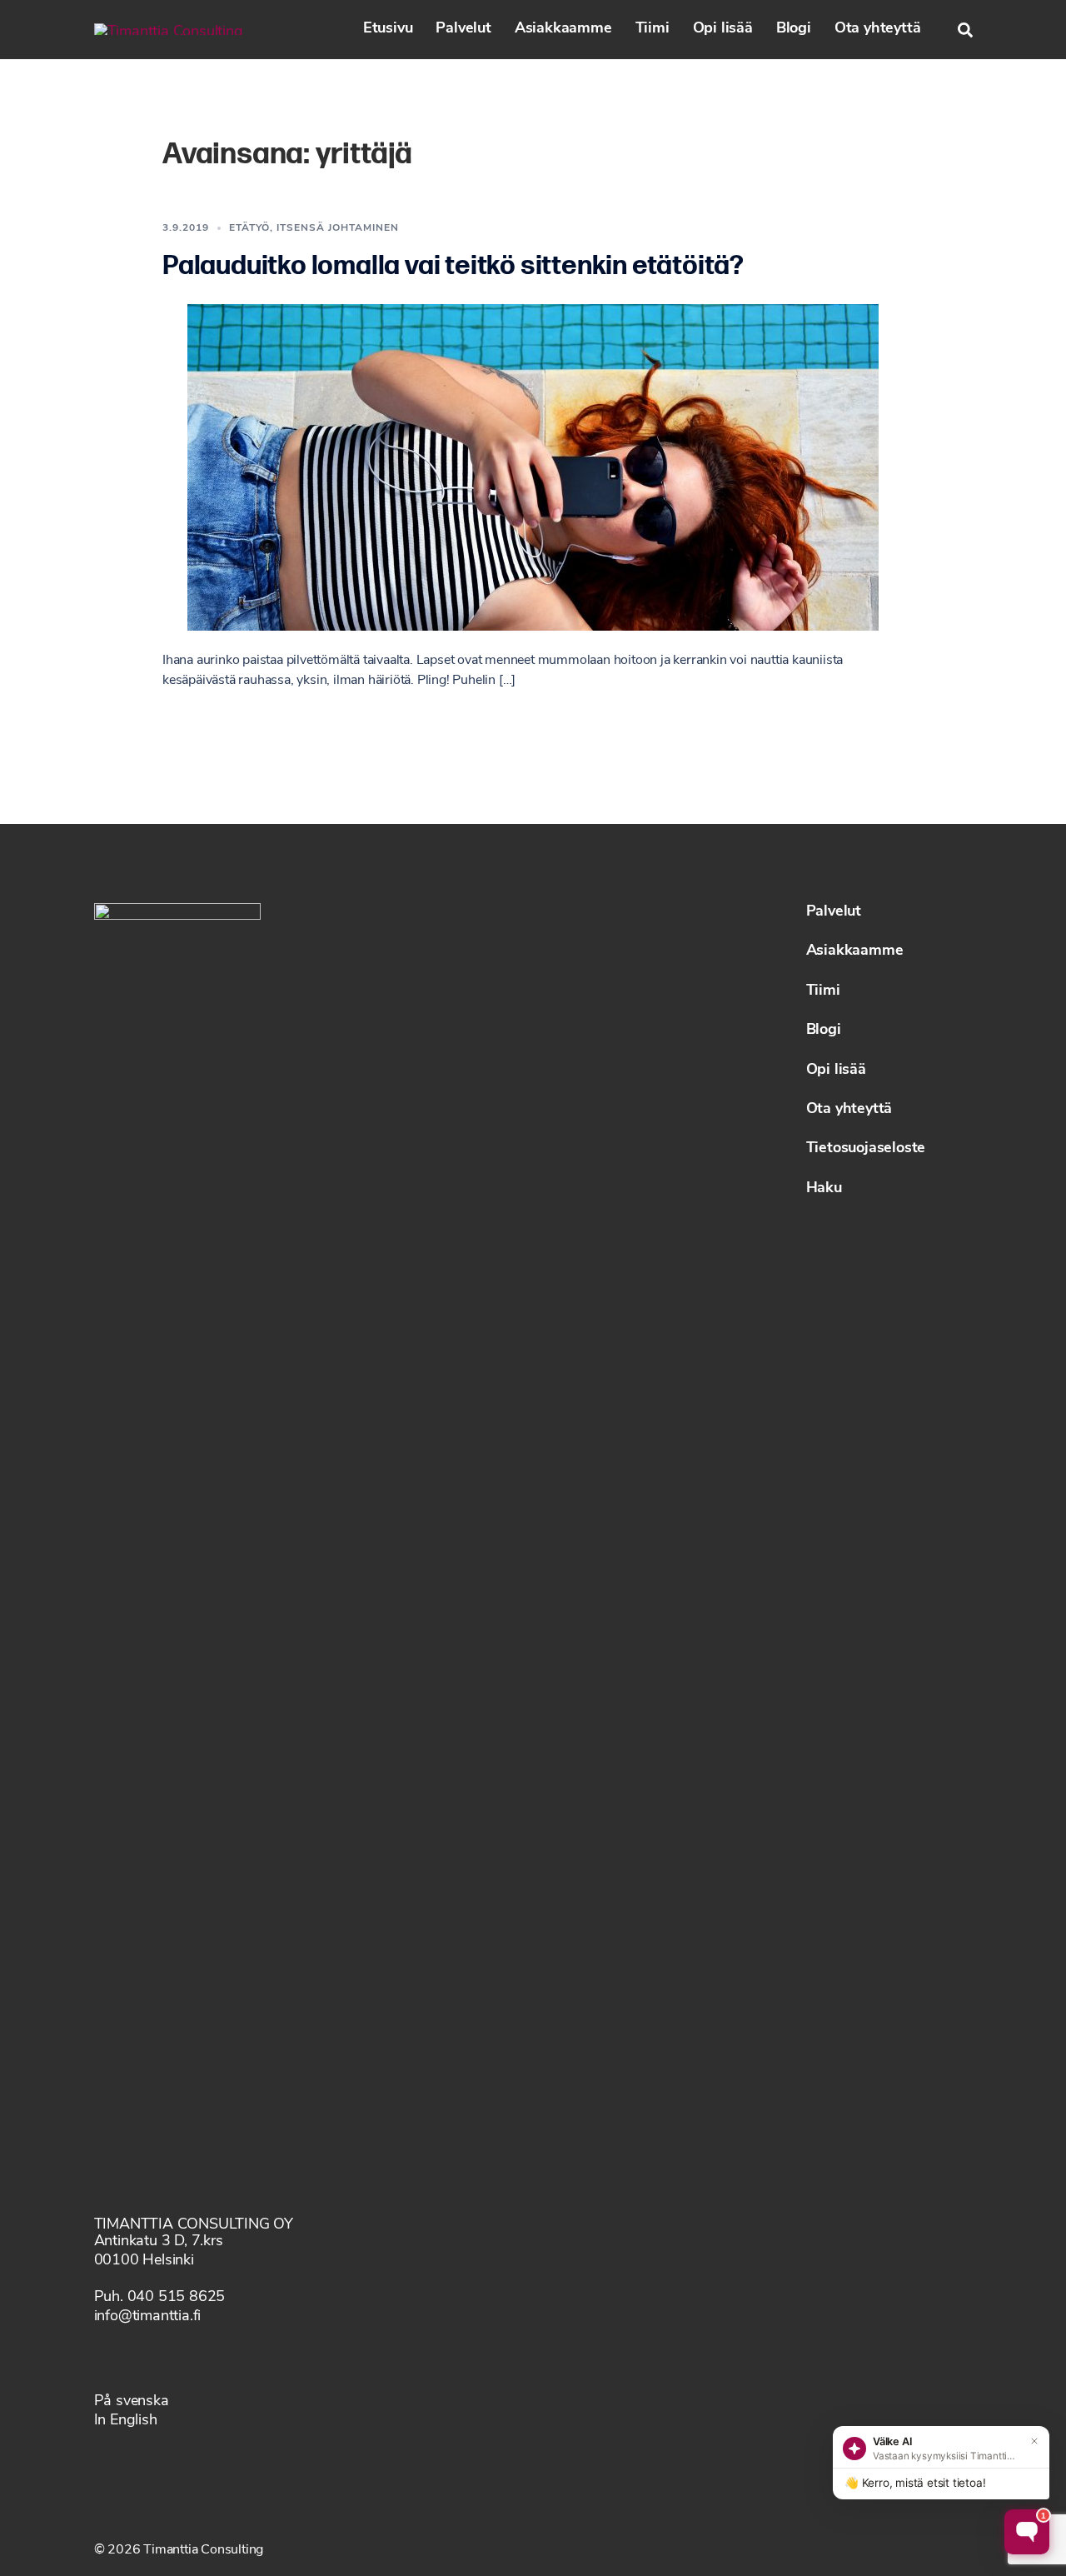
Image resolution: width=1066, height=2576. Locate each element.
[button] (965, 30)
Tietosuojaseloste (866, 1149)
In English (126, 2421)
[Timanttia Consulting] (169, 29)
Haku (824, 1189)
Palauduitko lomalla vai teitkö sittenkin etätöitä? (453, 266)
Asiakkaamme (563, 29)
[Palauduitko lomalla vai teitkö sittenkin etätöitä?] (533, 467)
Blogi (794, 29)
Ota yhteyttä (878, 29)
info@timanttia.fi (148, 2317)
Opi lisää (723, 29)
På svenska (132, 2402)
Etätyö (249, 228)
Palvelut (463, 29)
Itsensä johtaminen (338, 228)
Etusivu (388, 29)
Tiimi (653, 29)
